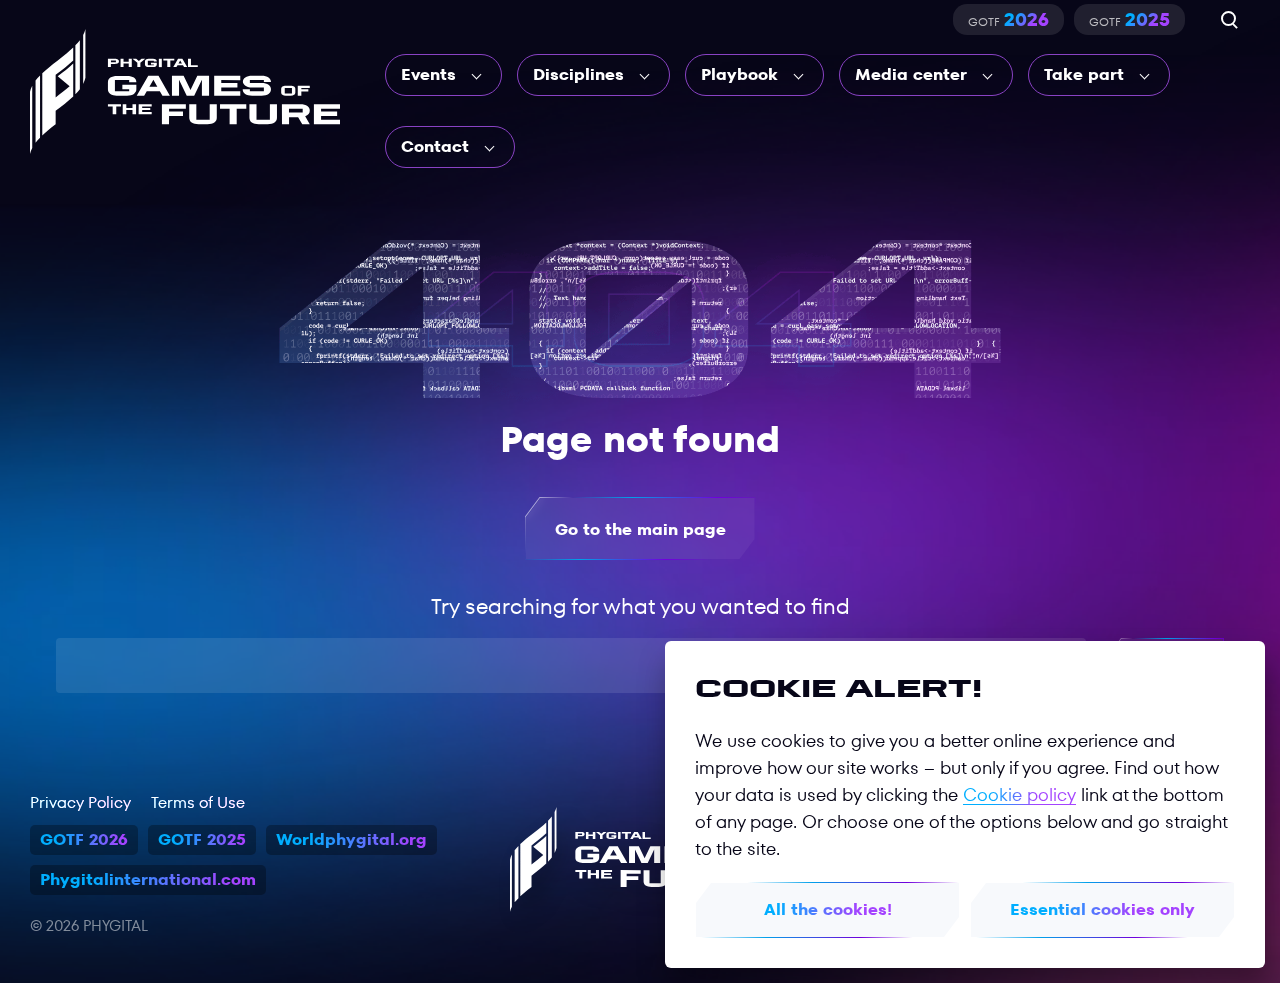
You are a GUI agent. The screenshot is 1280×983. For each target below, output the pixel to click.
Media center (911, 74)
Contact (435, 146)
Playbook (739, 74)
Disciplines (578, 74)
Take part (1084, 74)
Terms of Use (198, 803)
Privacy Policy (80, 803)
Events (428, 74)
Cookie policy (1019, 794)
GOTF (1008, 19)
